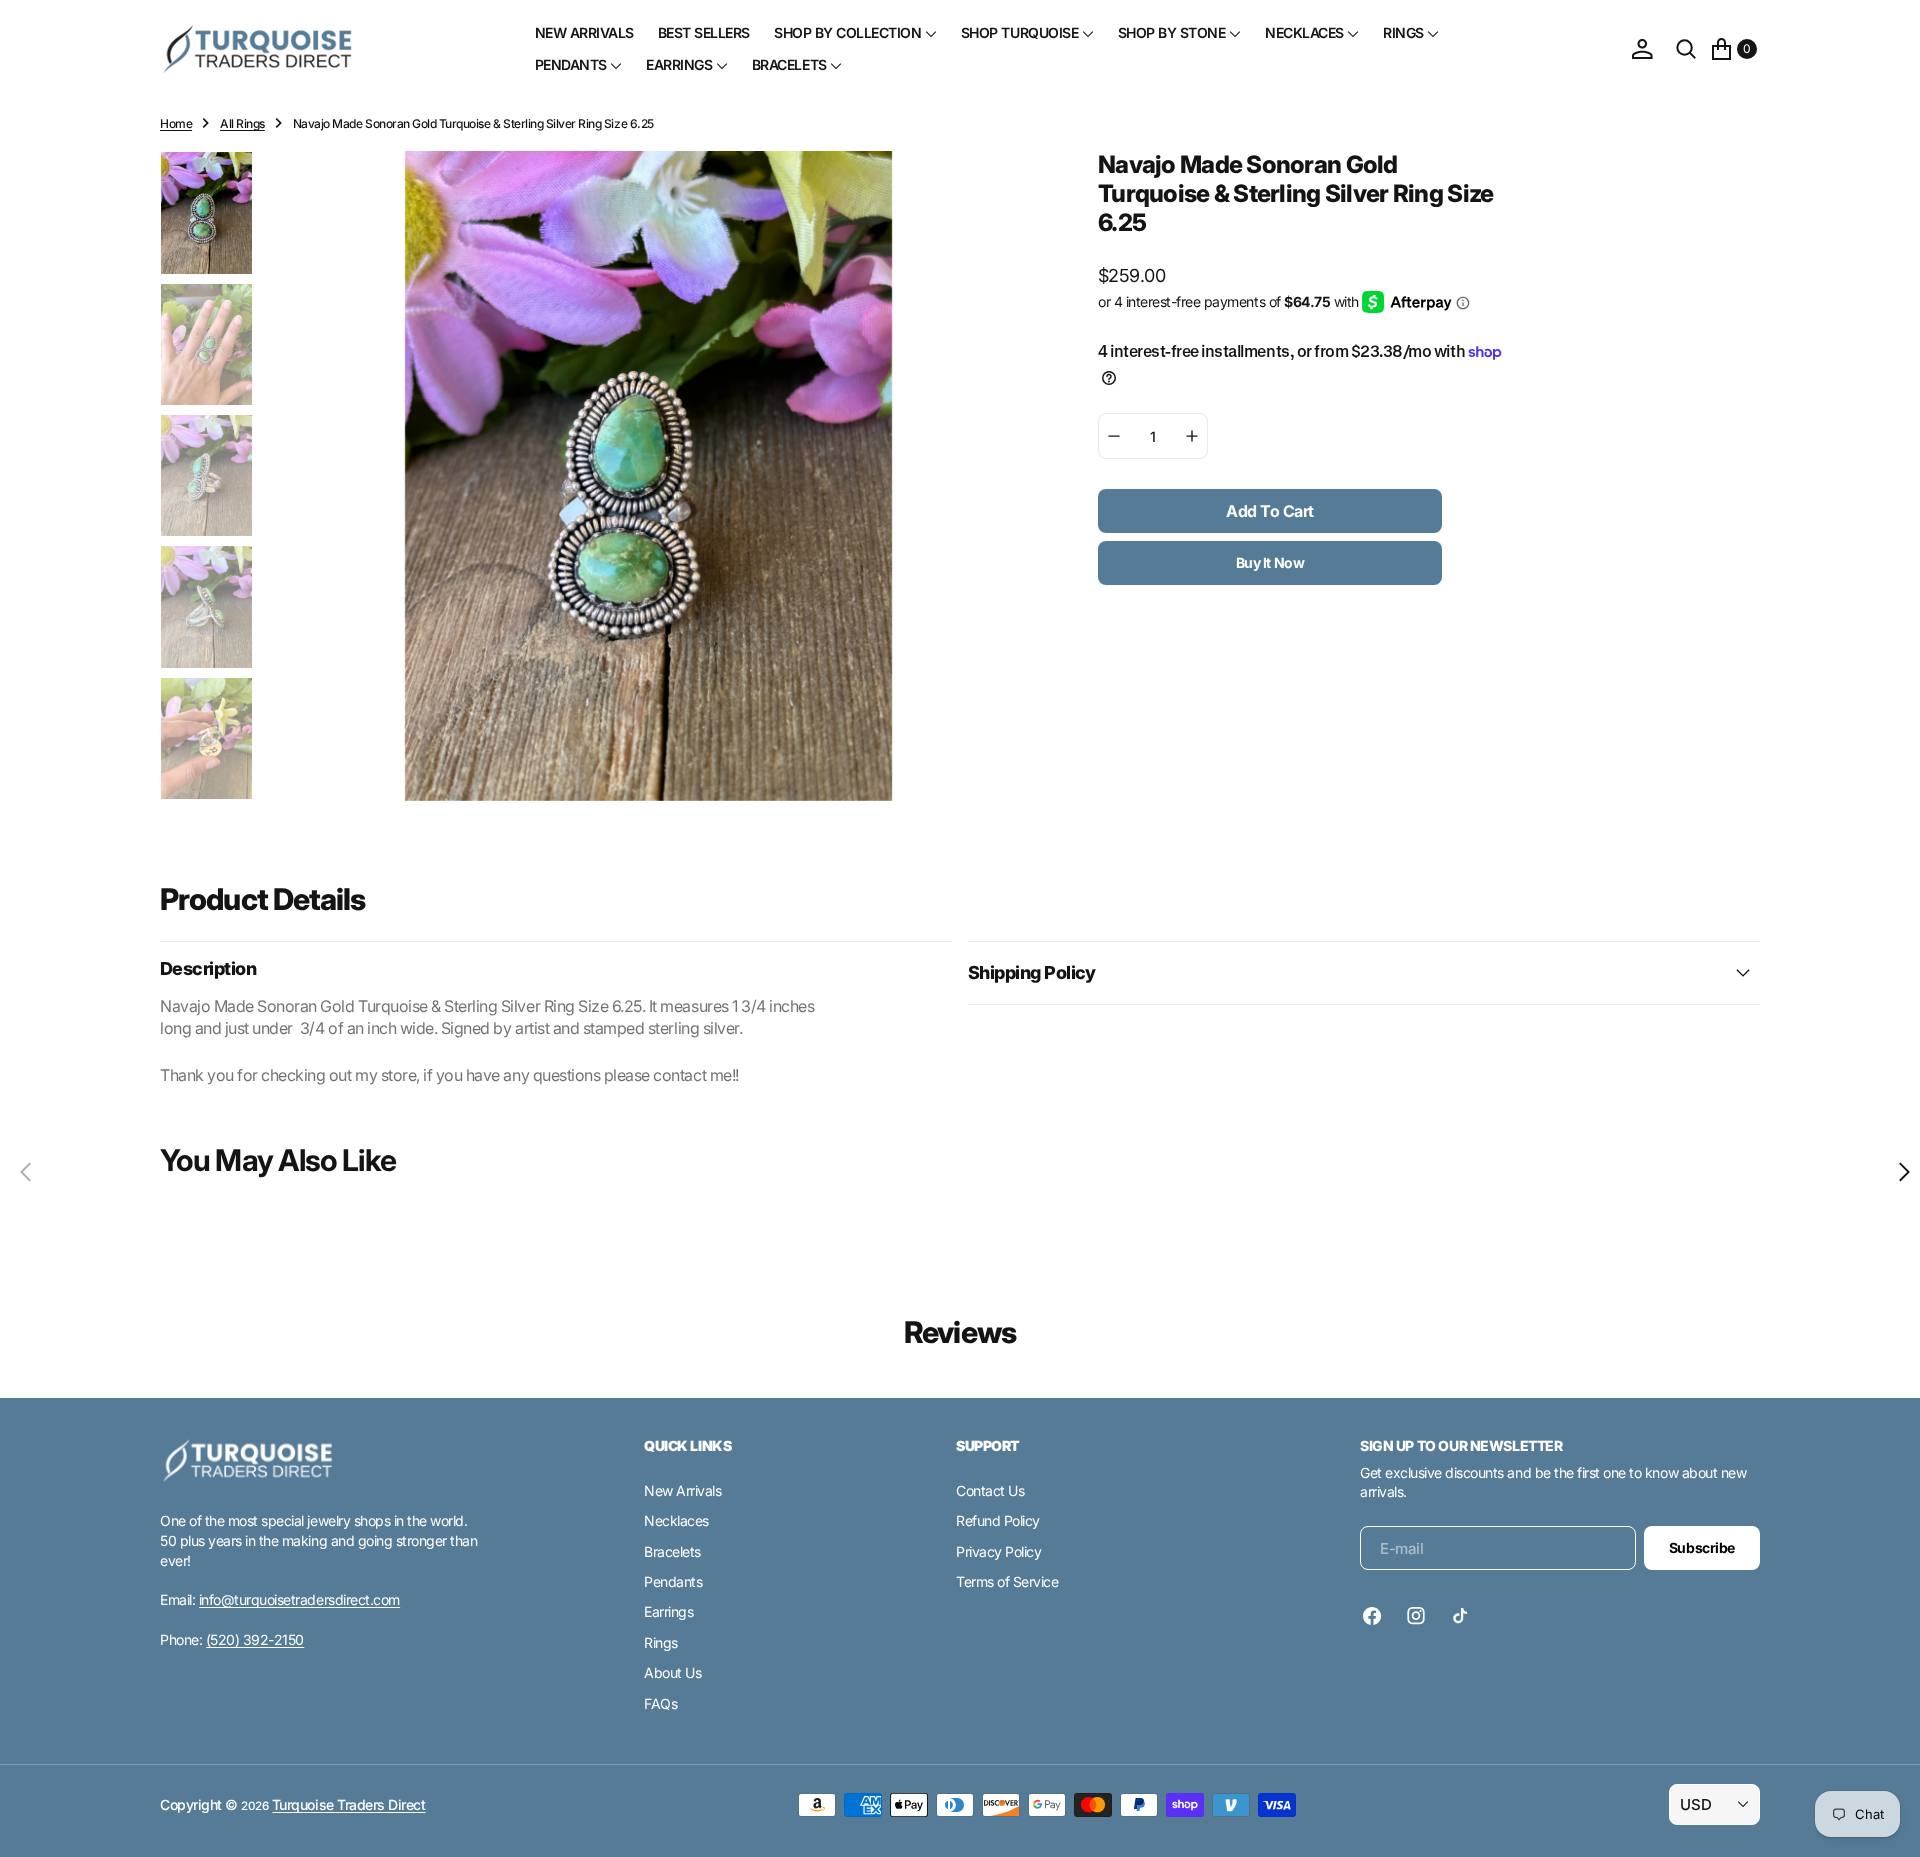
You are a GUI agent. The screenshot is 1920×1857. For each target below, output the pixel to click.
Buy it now (1270, 562)
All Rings (242, 123)
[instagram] (1416, 1616)
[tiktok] (1460, 1616)
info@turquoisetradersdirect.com (299, 1599)
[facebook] (1377, 1616)
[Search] (1686, 49)
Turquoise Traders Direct (348, 1804)
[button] (1642, 49)
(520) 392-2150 (255, 1639)
